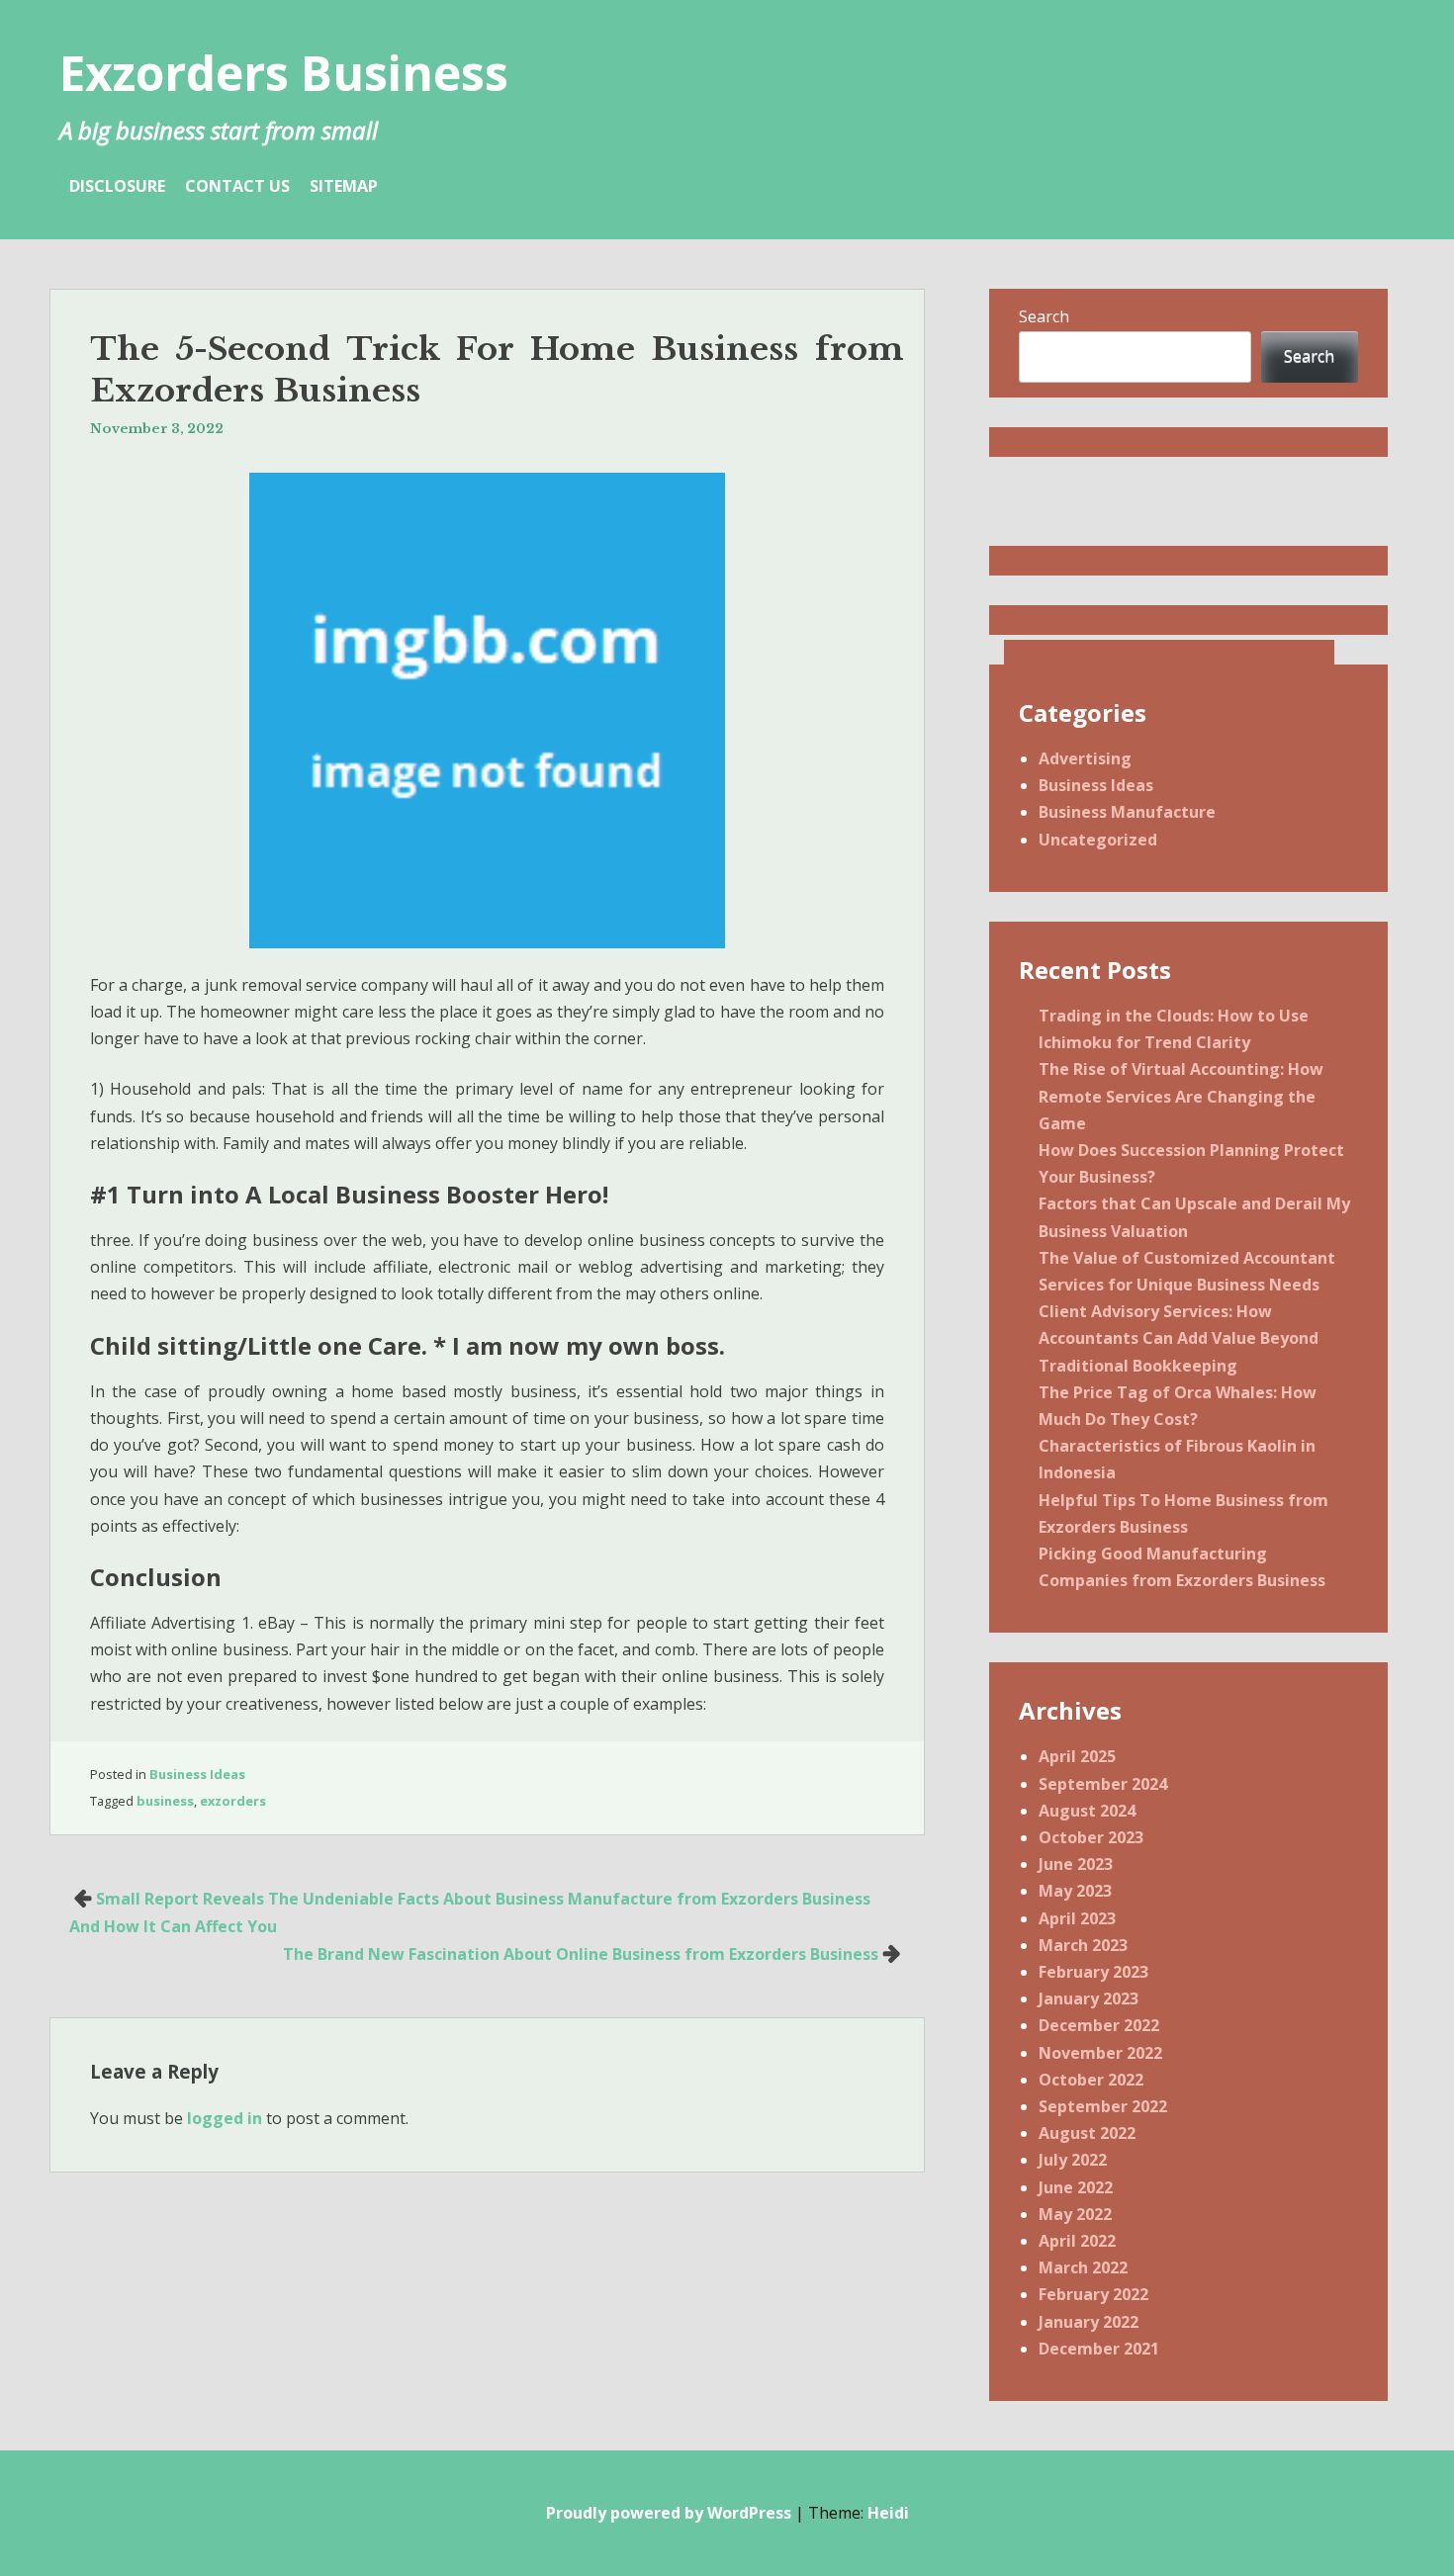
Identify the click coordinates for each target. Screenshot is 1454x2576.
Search (1044, 316)
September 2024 (1103, 1784)
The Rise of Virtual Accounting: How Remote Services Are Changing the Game (1181, 1096)
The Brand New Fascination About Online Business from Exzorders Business (581, 1954)
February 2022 (1093, 2294)
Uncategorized (1098, 840)
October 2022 (1091, 2080)
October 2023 (1091, 1837)
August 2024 (1087, 1811)
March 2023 (1083, 1945)
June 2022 (1076, 2187)
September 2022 (1103, 2106)
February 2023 (1093, 1972)
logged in (225, 2118)
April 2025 (1077, 1756)
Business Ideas (197, 1774)
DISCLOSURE (117, 186)
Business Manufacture (1127, 812)
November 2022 (1100, 2053)
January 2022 (1089, 2322)
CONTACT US (237, 186)
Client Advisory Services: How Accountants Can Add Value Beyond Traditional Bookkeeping (1179, 1338)
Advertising (1085, 758)
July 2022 (1073, 2160)
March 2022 (1083, 2267)
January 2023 (1089, 1999)
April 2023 (1077, 1918)
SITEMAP (344, 186)
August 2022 (1087, 2133)
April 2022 (1077, 2241)
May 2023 (1075, 1891)
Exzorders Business (284, 73)
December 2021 (1099, 2349)
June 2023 (1076, 1864)
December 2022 (1099, 2025)
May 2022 (1075, 2214)
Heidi (888, 2513)
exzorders (233, 1801)
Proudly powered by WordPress (669, 2513)
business (165, 1801)
